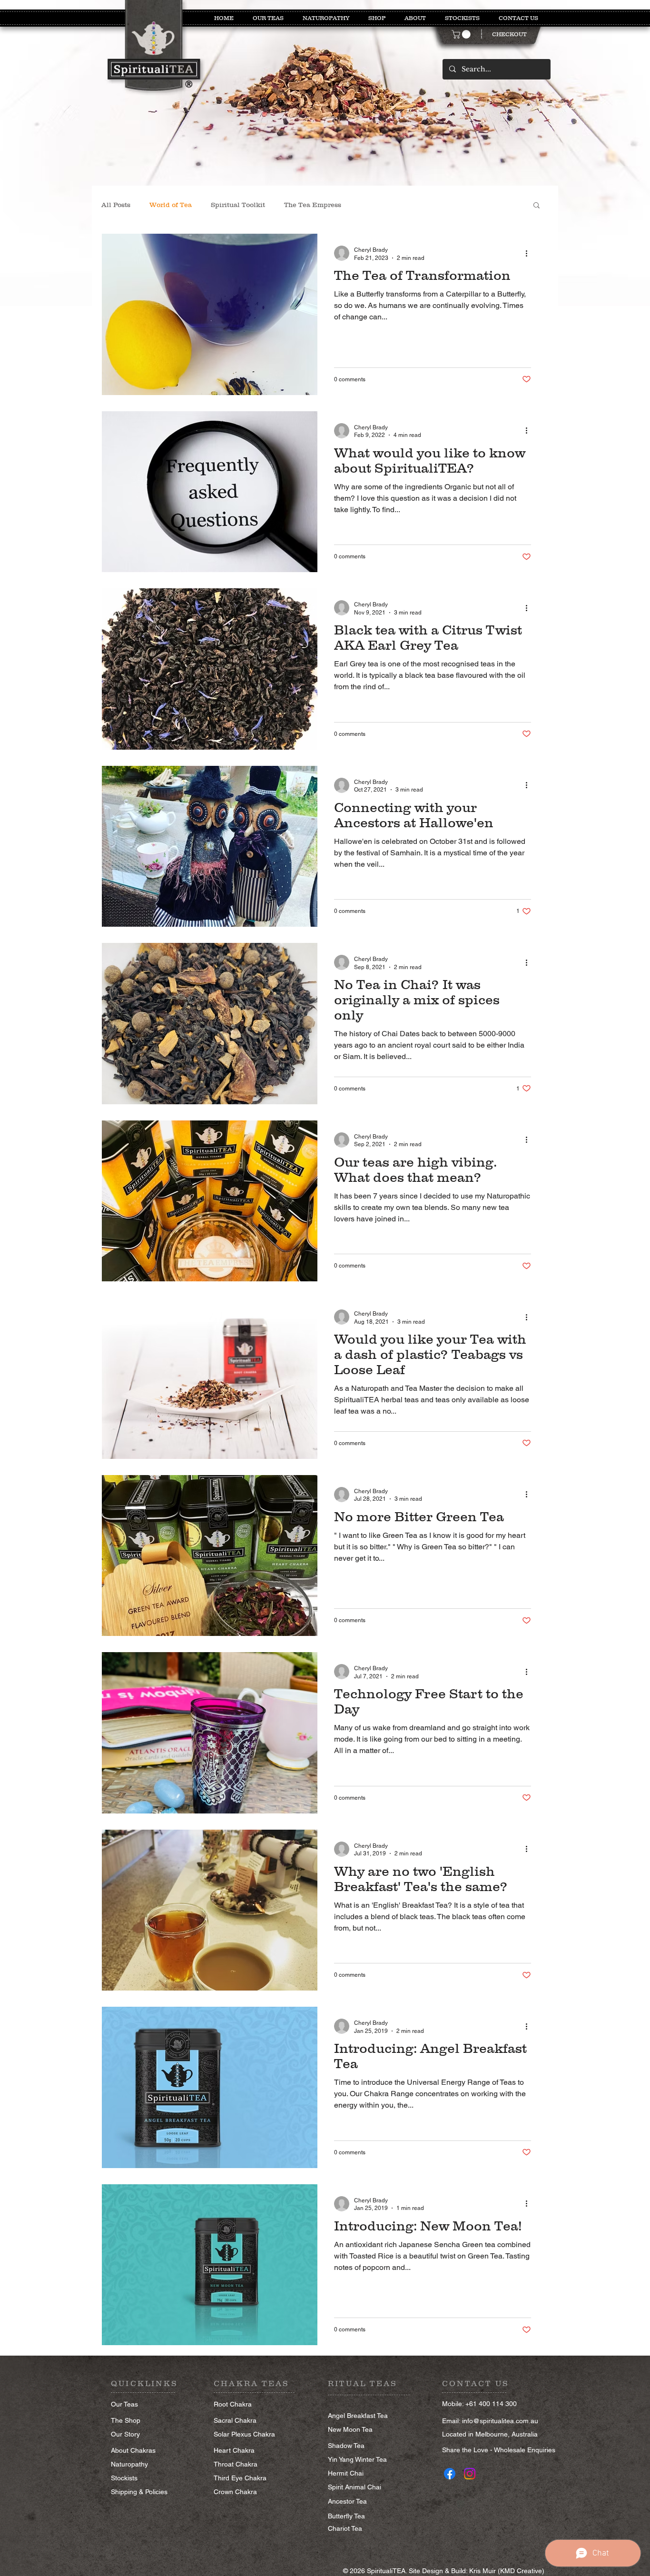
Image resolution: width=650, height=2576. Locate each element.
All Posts (116, 205)
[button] (462, 34)
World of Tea (171, 205)
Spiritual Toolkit (238, 205)
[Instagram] (470, 2474)
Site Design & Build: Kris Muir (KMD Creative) (477, 2571)
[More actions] (530, 253)
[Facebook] (450, 2474)
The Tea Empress (313, 205)
